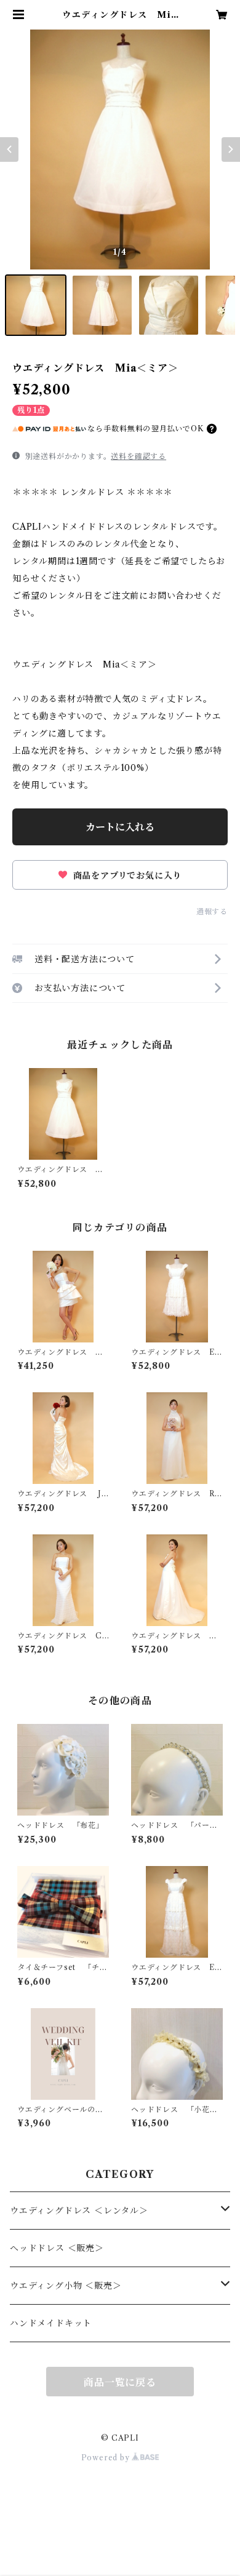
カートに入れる (120, 827)
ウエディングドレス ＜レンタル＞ (79, 2211)
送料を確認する (138, 456)
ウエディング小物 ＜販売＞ (66, 2286)
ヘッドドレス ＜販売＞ (57, 2248)
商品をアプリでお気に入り (126, 875)
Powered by (107, 2458)
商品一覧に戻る (120, 2382)
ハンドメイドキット (51, 2323)
